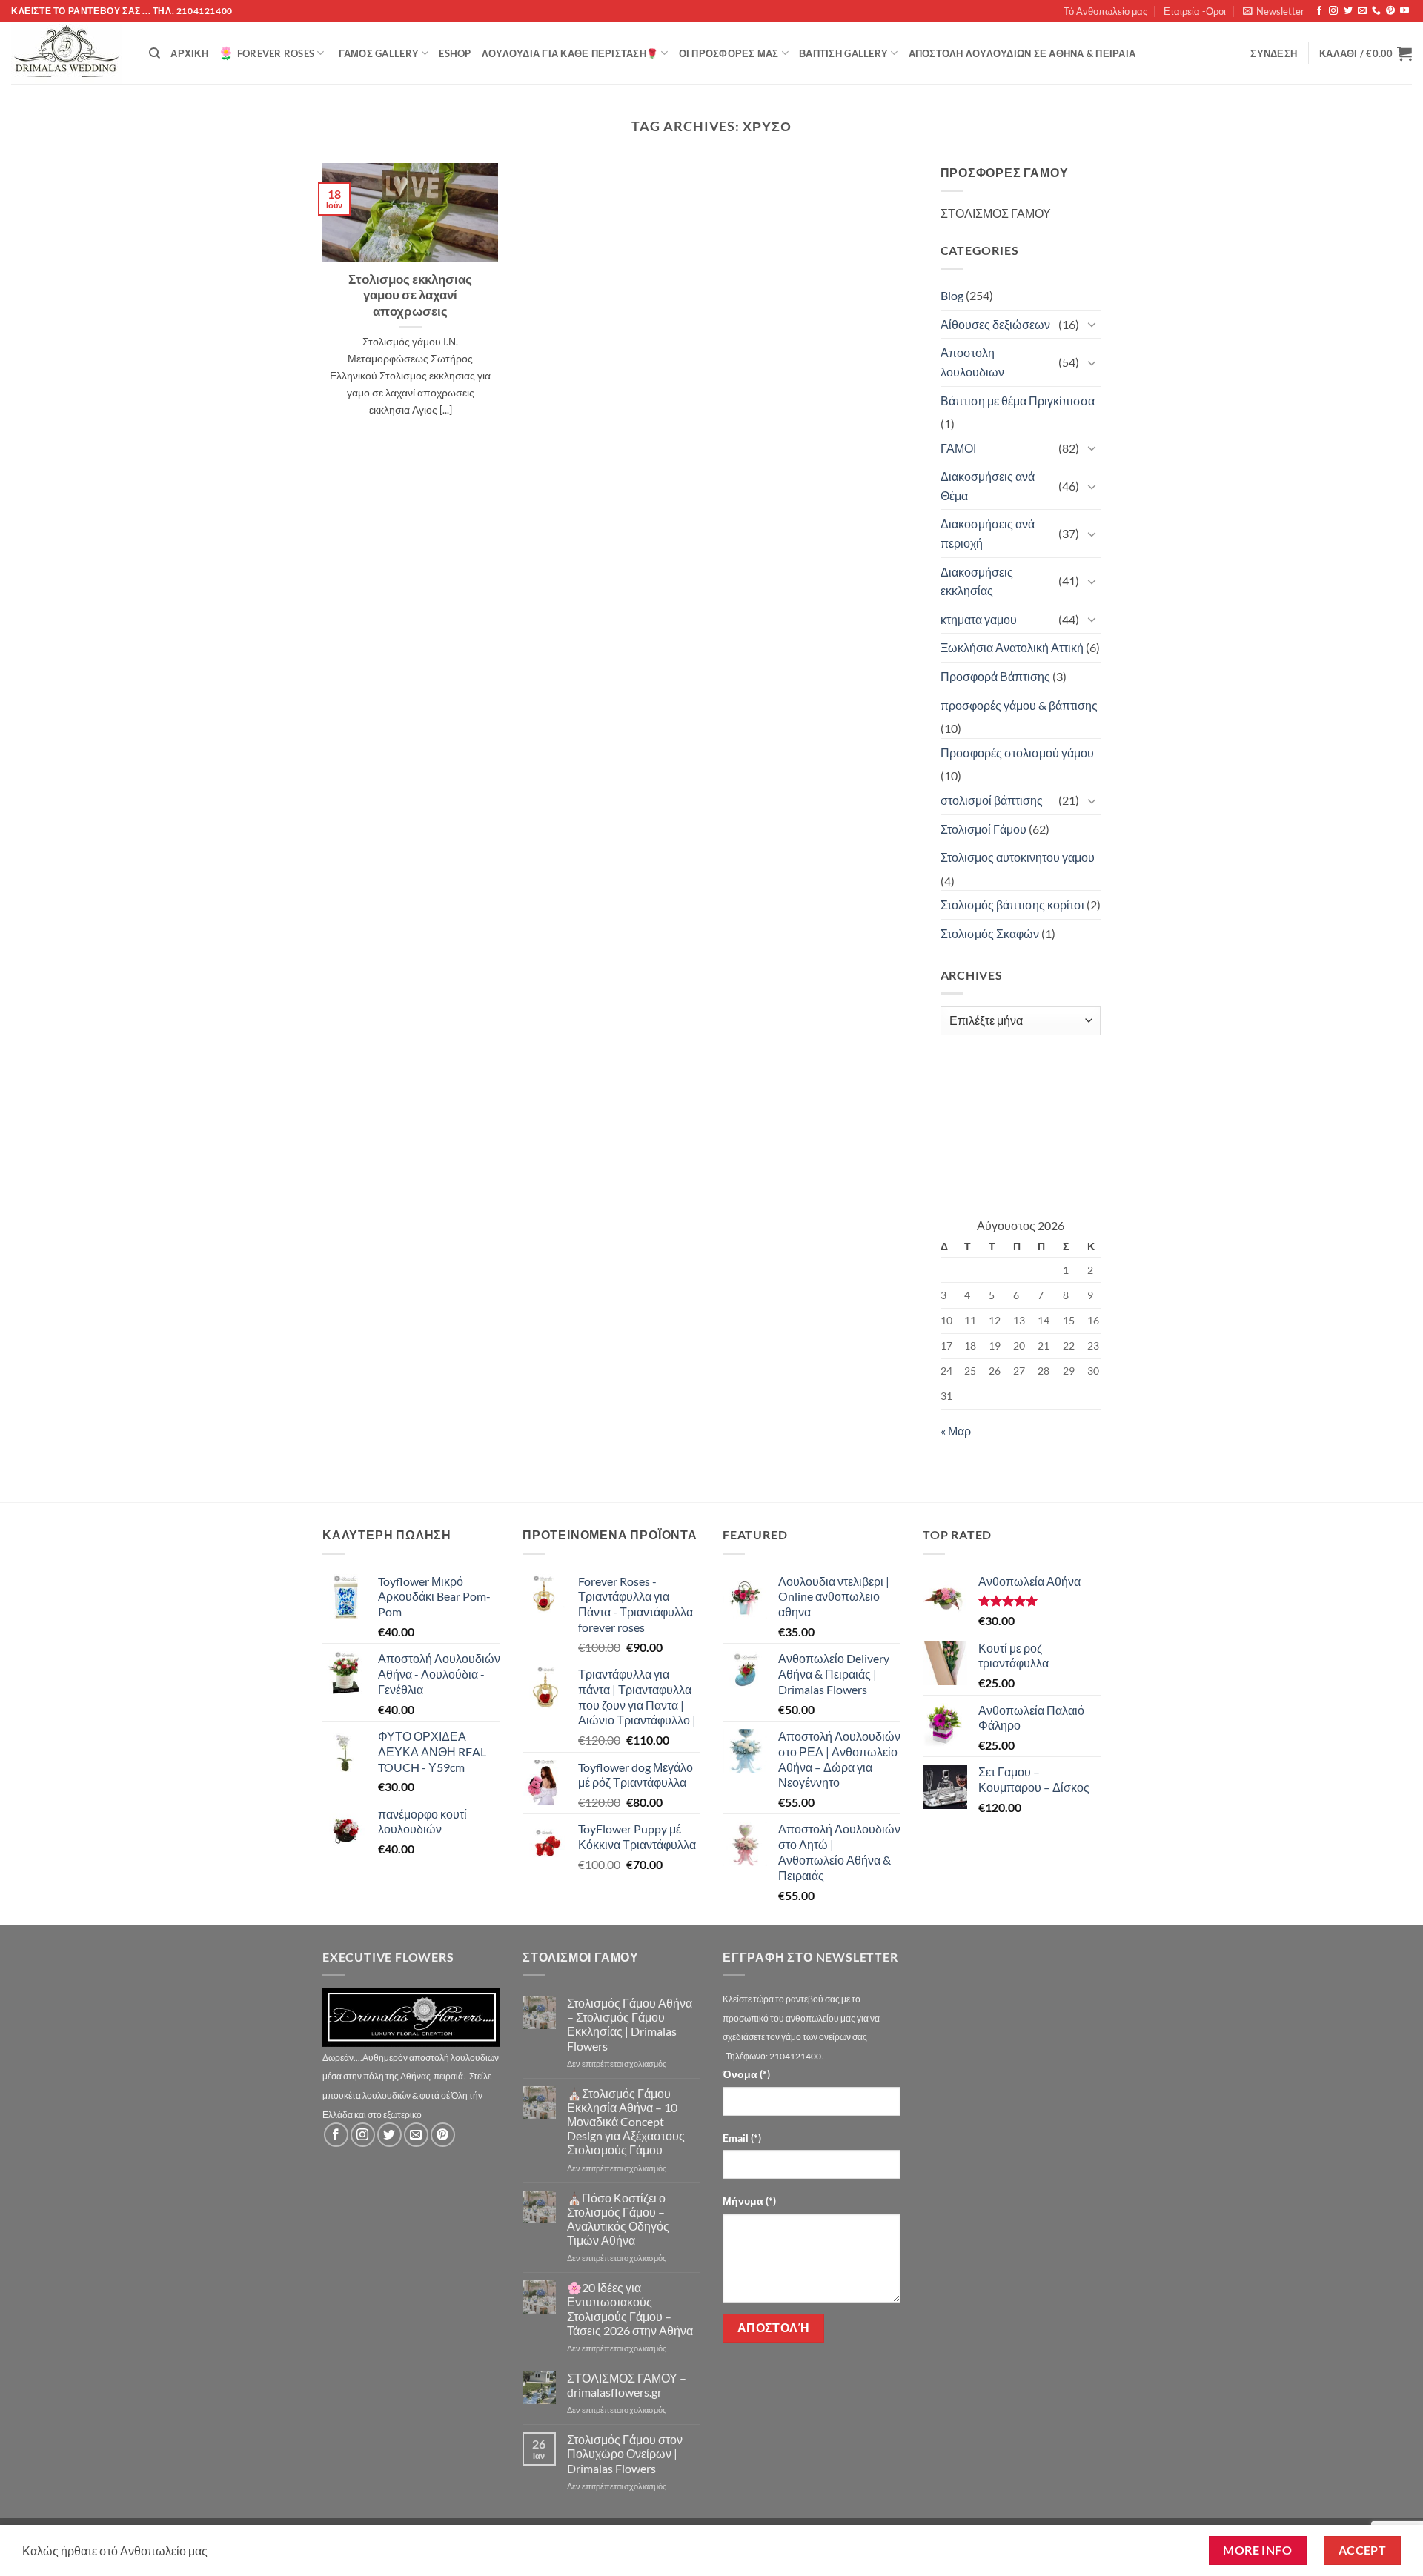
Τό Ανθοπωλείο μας (1105, 11)
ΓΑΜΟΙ (958, 448)
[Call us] (1376, 11)
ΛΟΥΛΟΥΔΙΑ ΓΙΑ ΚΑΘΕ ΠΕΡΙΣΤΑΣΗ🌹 (570, 53)
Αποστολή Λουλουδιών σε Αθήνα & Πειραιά (1022, 53)
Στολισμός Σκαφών (990, 933)
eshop (455, 53)
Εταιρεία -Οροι (1195, 11)
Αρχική (189, 53)
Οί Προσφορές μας (729, 53)
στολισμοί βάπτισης (992, 800)
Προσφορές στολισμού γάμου (1017, 753)
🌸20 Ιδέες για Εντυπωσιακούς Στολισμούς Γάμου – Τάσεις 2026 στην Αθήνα (630, 2309)
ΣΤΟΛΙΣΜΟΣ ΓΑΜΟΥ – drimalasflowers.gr (627, 2385)
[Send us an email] (1362, 11)
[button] (1274, 11)
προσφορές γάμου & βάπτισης (1019, 705)
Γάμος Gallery (379, 53)
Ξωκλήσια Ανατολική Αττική (1012, 647)
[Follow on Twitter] (1348, 11)
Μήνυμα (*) (749, 2201)
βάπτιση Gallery (843, 53)
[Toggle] (1092, 324)
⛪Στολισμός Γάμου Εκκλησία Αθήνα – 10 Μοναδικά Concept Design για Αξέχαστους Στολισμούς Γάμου (626, 2122)
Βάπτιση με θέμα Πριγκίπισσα (1018, 401)
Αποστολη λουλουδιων (972, 362)
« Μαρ (956, 1431)
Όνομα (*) (746, 2074)
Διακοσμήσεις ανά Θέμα (988, 486)
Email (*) (742, 2138)
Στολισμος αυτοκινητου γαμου (1018, 857)
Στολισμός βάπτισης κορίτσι (1012, 904)
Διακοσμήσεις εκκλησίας (977, 581)
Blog (952, 295)
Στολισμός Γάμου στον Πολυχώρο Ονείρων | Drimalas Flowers (625, 2453)
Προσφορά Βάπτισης (995, 676)
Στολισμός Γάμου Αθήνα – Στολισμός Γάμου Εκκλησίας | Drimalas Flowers (630, 2024)
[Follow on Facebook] (1319, 11)
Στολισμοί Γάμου (984, 829)
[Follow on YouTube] (1404, 11)
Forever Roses (276, 53)
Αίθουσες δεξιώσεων (995, 324)
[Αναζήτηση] (155, 53)
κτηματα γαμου (979, 619)
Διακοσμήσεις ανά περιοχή (988, 533)
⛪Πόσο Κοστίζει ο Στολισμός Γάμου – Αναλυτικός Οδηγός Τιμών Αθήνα (618, 2219)
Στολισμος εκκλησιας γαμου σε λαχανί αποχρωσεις (410, 295)
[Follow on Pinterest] (1390, 11)
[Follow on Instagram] (1333, 11)
